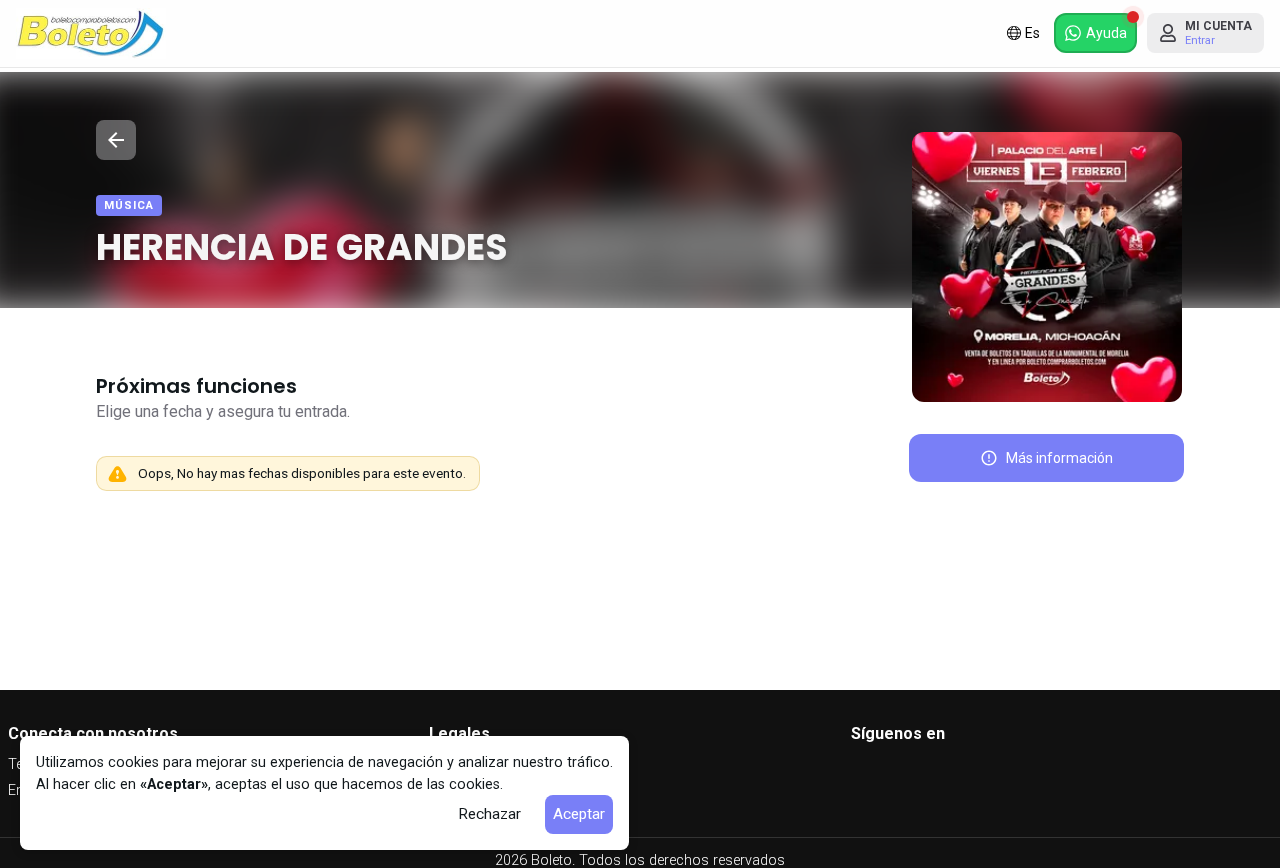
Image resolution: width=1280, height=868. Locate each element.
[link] (91, 33)
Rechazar (489, 814)
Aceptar (579, 814)
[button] (1095, 33)
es (1032, 33)
